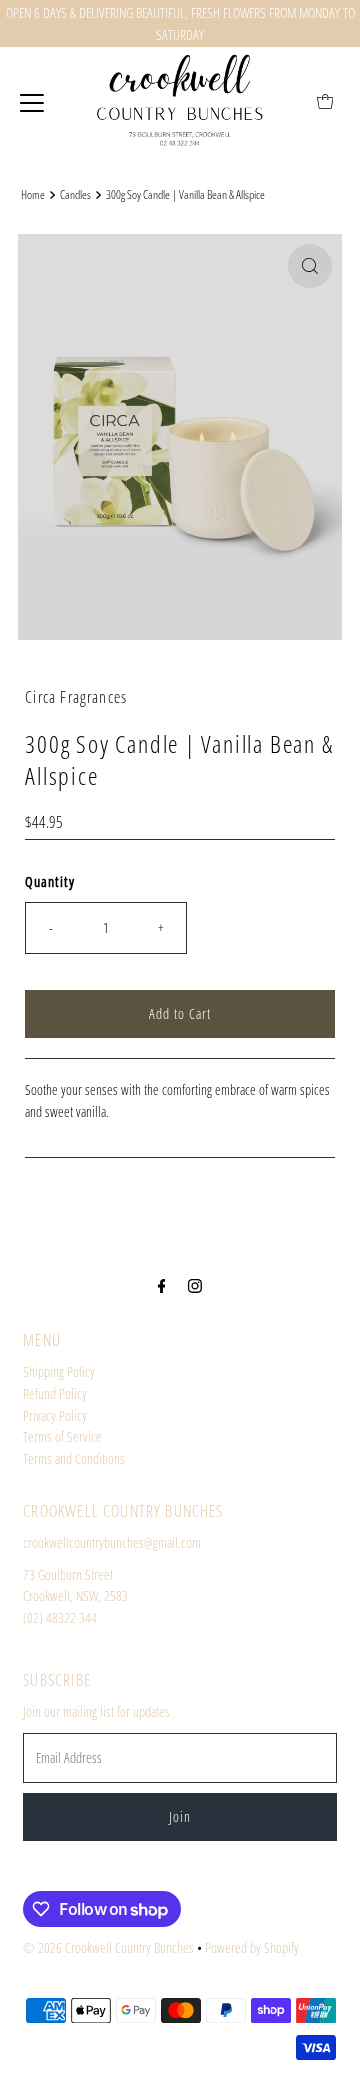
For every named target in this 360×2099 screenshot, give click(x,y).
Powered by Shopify (252, 1947)
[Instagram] (195, 1285)
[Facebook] (162, 1285)
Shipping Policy (59, 1371)
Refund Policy (55, 1393)
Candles (75, 194)
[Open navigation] (32, 102)
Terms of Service (62, 1436)
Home (33, 194)
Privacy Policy (55, 1415)
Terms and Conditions (74, 1458)
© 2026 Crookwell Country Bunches (108, 1947)
